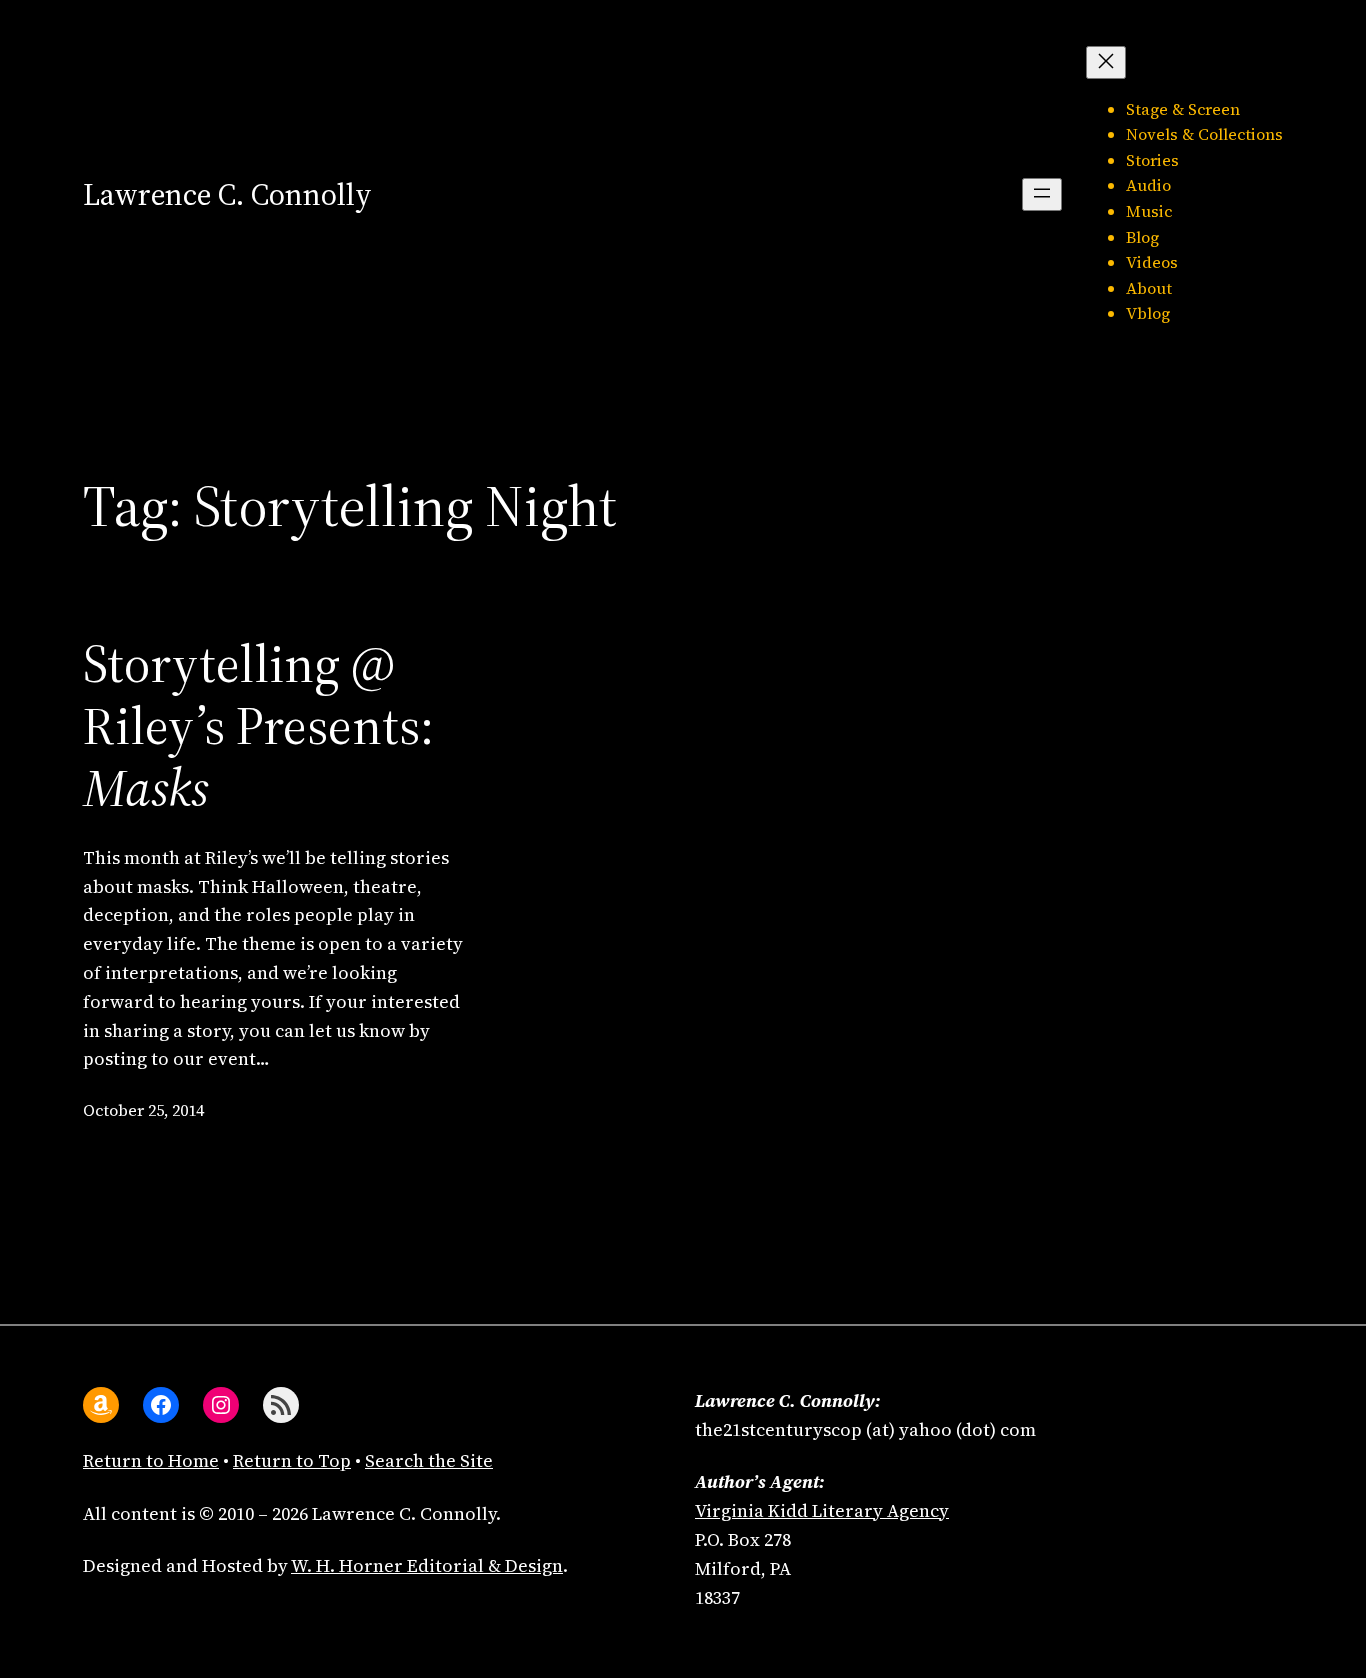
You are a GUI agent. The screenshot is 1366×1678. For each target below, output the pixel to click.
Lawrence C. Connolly (227, 194)
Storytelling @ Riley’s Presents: (258, 726)
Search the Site (429, 1460)
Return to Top (292, 1460)
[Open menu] (1042, 194)
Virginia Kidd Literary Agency (822, 1510)
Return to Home (151, 1460)
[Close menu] (1106, 62)
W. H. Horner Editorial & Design (427, 1565)
